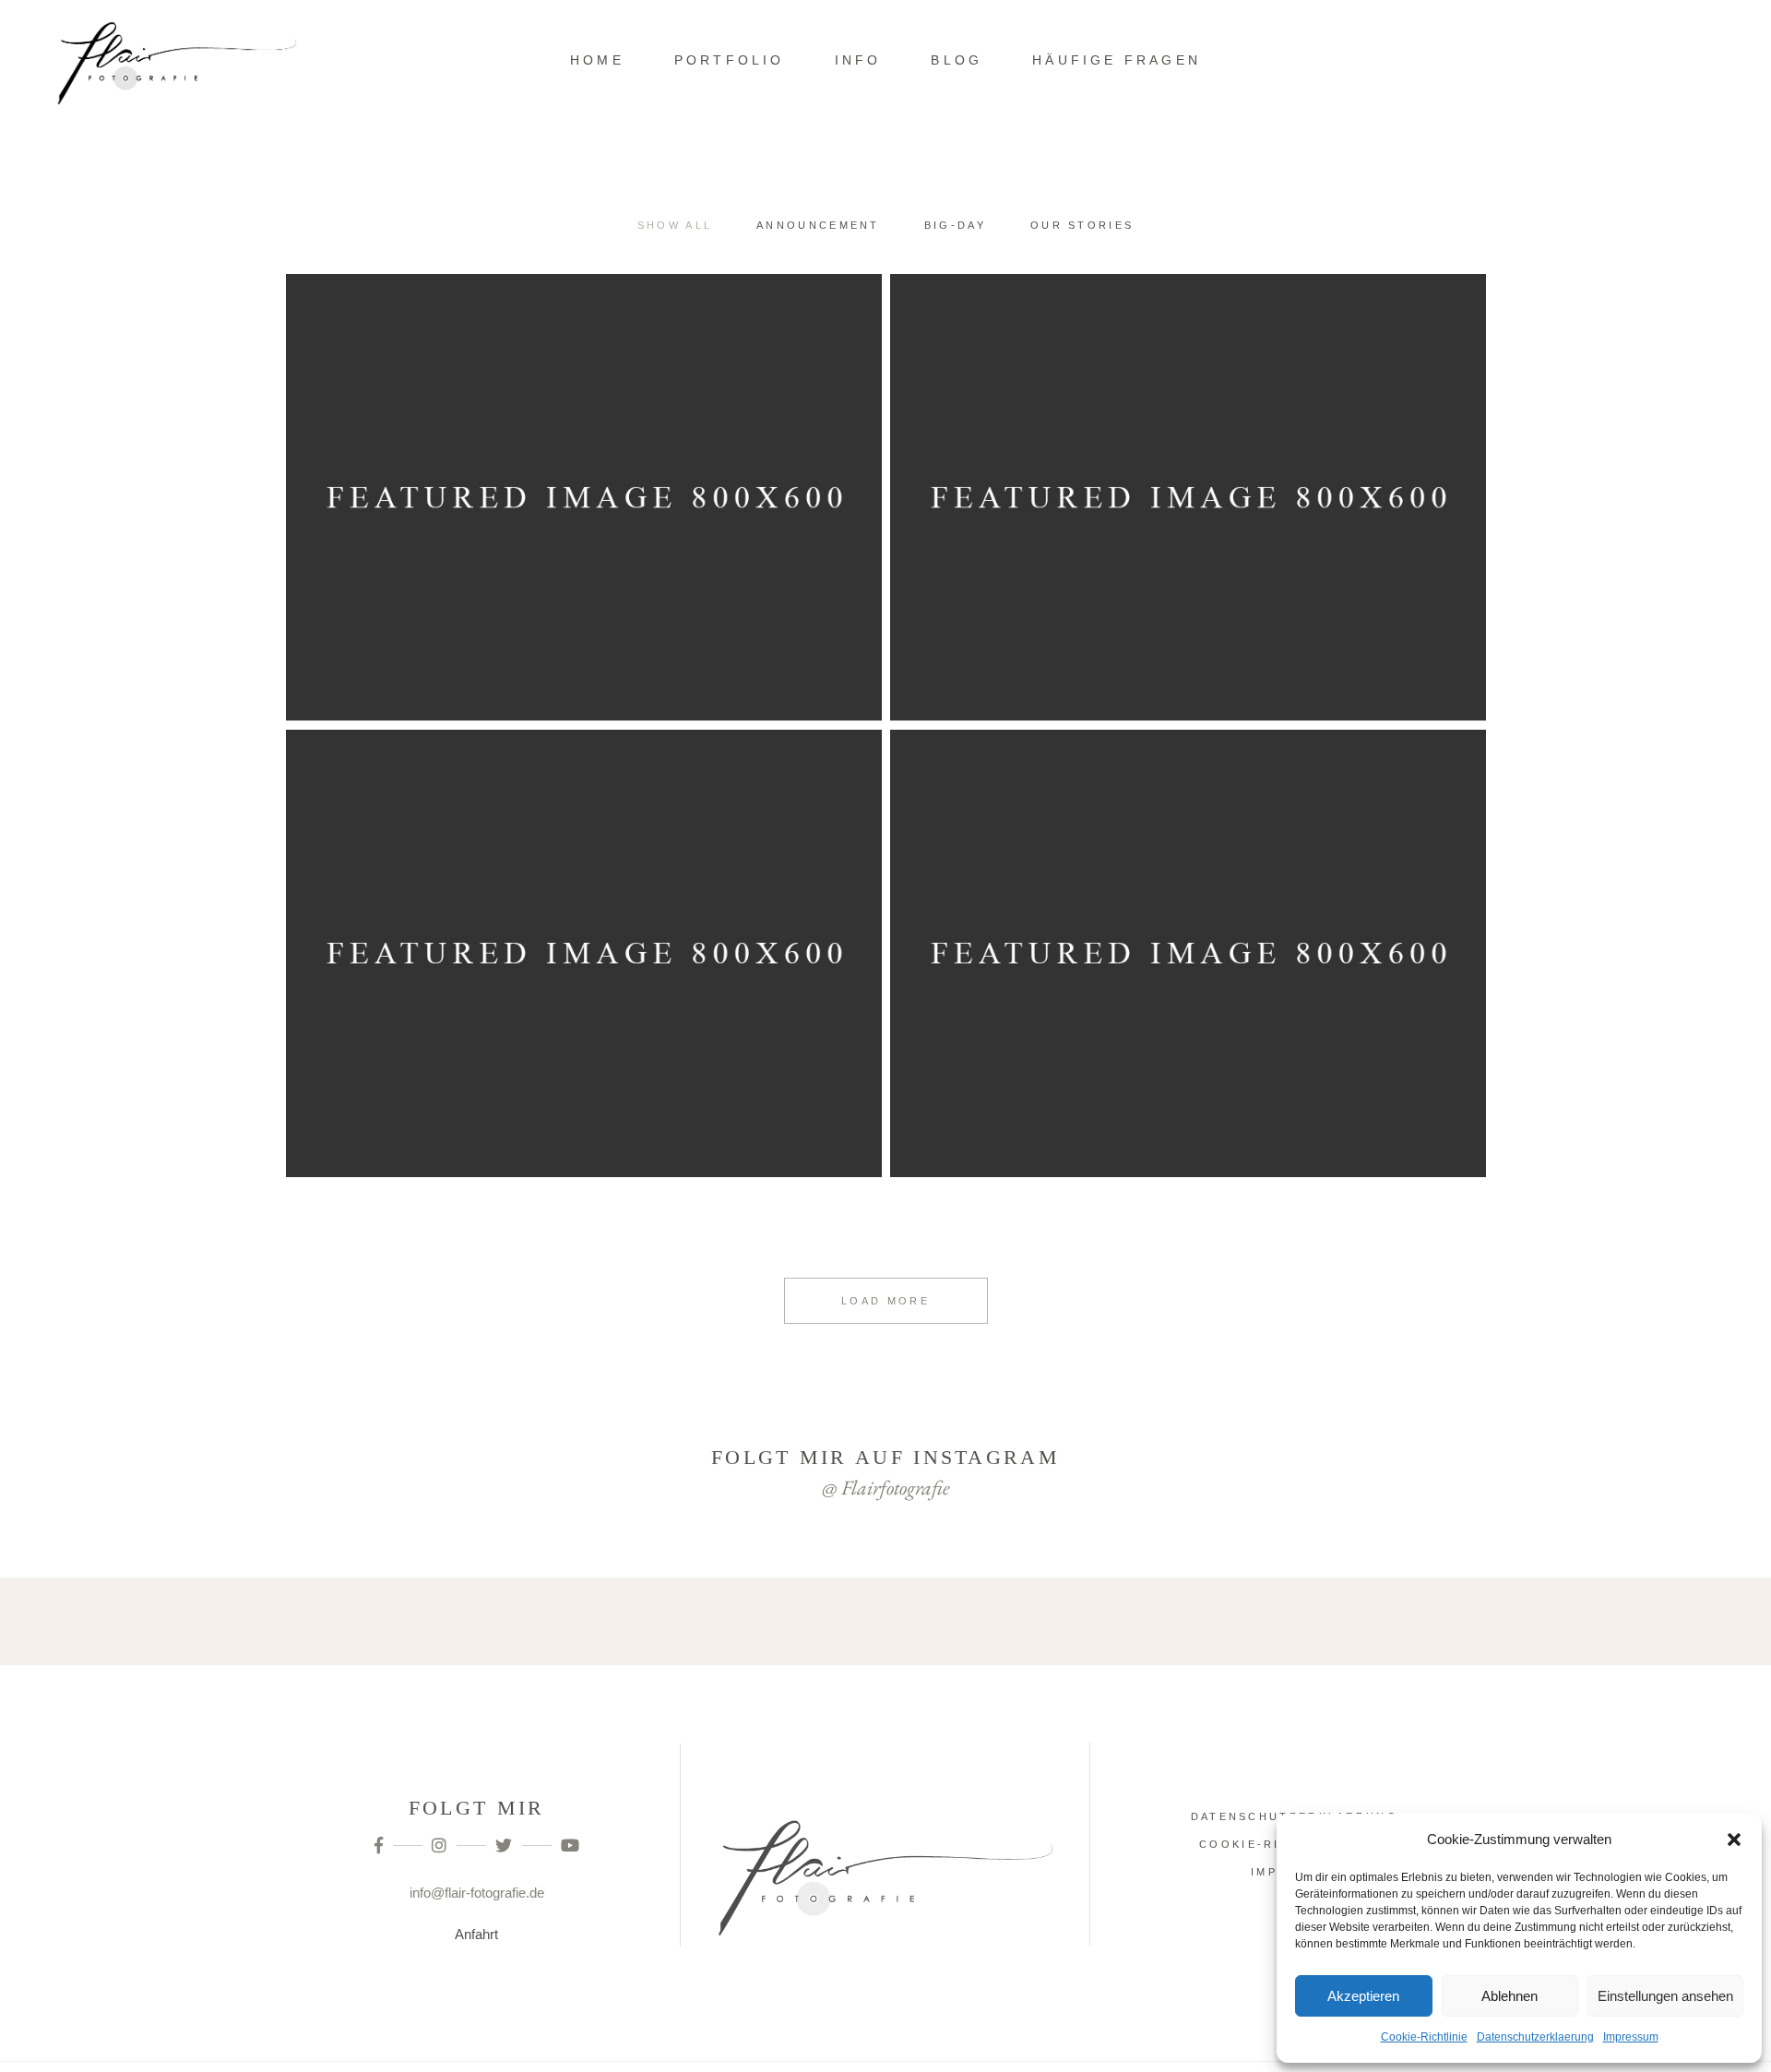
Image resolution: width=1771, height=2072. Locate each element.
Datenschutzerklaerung (1535, 2037)
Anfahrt (476, 1934)
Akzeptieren (1363, 1996)
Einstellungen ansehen (1665, 1996)
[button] (1734, 1840)
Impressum (1631, 2037)
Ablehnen (1510, 1996)
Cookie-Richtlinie (1424, 2037)
